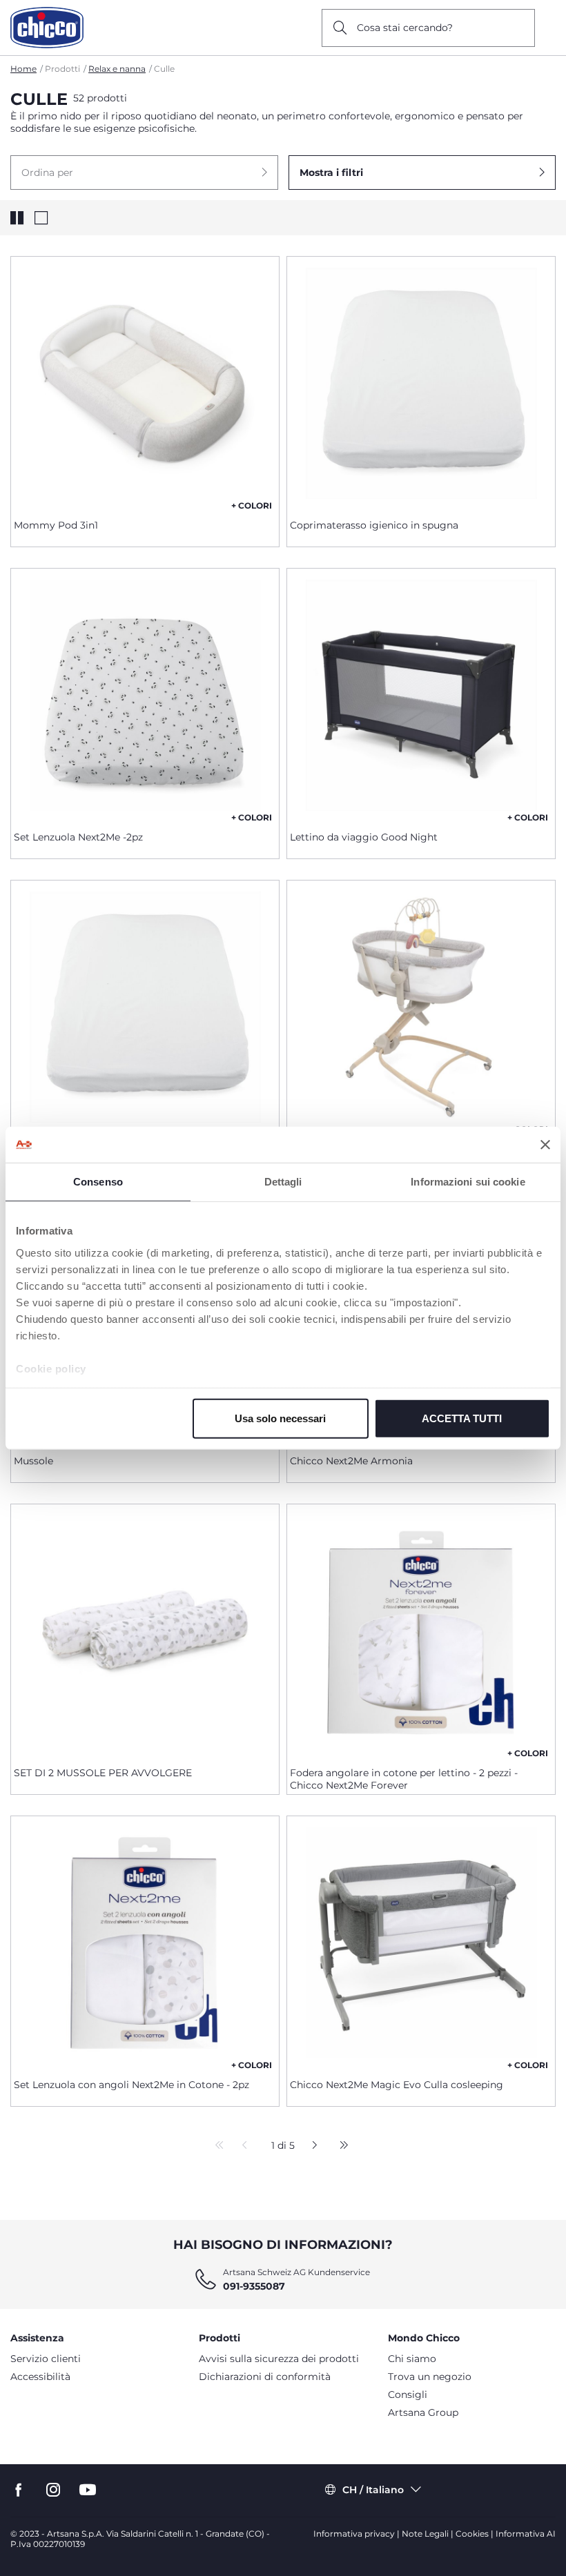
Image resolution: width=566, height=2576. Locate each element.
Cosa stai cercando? (405, 28)
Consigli (408, 2395)
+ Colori (252, 505)
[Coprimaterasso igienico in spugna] (421, 382)
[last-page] (340, 2146)
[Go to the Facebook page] (19, 2490)
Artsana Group (423, 2412)
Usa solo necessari (280, 1418)
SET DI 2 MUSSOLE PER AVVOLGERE (103, 1773)
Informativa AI (526, 2534)
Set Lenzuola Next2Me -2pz (78, 837)
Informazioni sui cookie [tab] (468, 1182)
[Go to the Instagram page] (53, 2490)
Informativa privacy (354, 2534)
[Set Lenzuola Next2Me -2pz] (145, 694)
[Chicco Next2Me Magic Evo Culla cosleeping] (421, 1942)
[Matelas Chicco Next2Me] (145, 1006)
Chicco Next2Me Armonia (351, 1461)
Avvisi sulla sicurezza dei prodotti (279, 2359)
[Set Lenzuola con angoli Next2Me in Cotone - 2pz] (145, 1942)
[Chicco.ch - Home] (47, 28)
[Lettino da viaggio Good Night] (421, 694)
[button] (144, 173)
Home (23, 69)
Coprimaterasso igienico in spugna (374, 525)
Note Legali (425, 2534)
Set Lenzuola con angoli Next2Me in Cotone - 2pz (131, 2085)
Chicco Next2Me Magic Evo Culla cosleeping (397, 2085)
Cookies (472, 2534)
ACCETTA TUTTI (462, 1418)
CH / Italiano (373, 2490)
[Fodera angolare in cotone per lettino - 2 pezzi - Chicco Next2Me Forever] (421, 1630)
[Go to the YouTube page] (88, 2490)
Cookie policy (51, 1368)
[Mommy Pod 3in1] (145, 382)
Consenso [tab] (98, 1182)
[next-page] (311, 2146)
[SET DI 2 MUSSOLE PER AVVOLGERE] (145, 1630)
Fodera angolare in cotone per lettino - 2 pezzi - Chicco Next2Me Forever (404, 1779)
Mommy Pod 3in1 (56, 525)
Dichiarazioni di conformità (265, 2377)
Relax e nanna (117, 69)
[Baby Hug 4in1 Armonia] (421, 1006)
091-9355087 (254, 2286)
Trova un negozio (430, 2377)
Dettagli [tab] (283, 1182)
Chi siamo (412, 2359)
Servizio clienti (46, 2359)
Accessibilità (40, 2377)
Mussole (33, 1461)
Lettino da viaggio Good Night (364, 837)
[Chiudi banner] (545, 1145)
